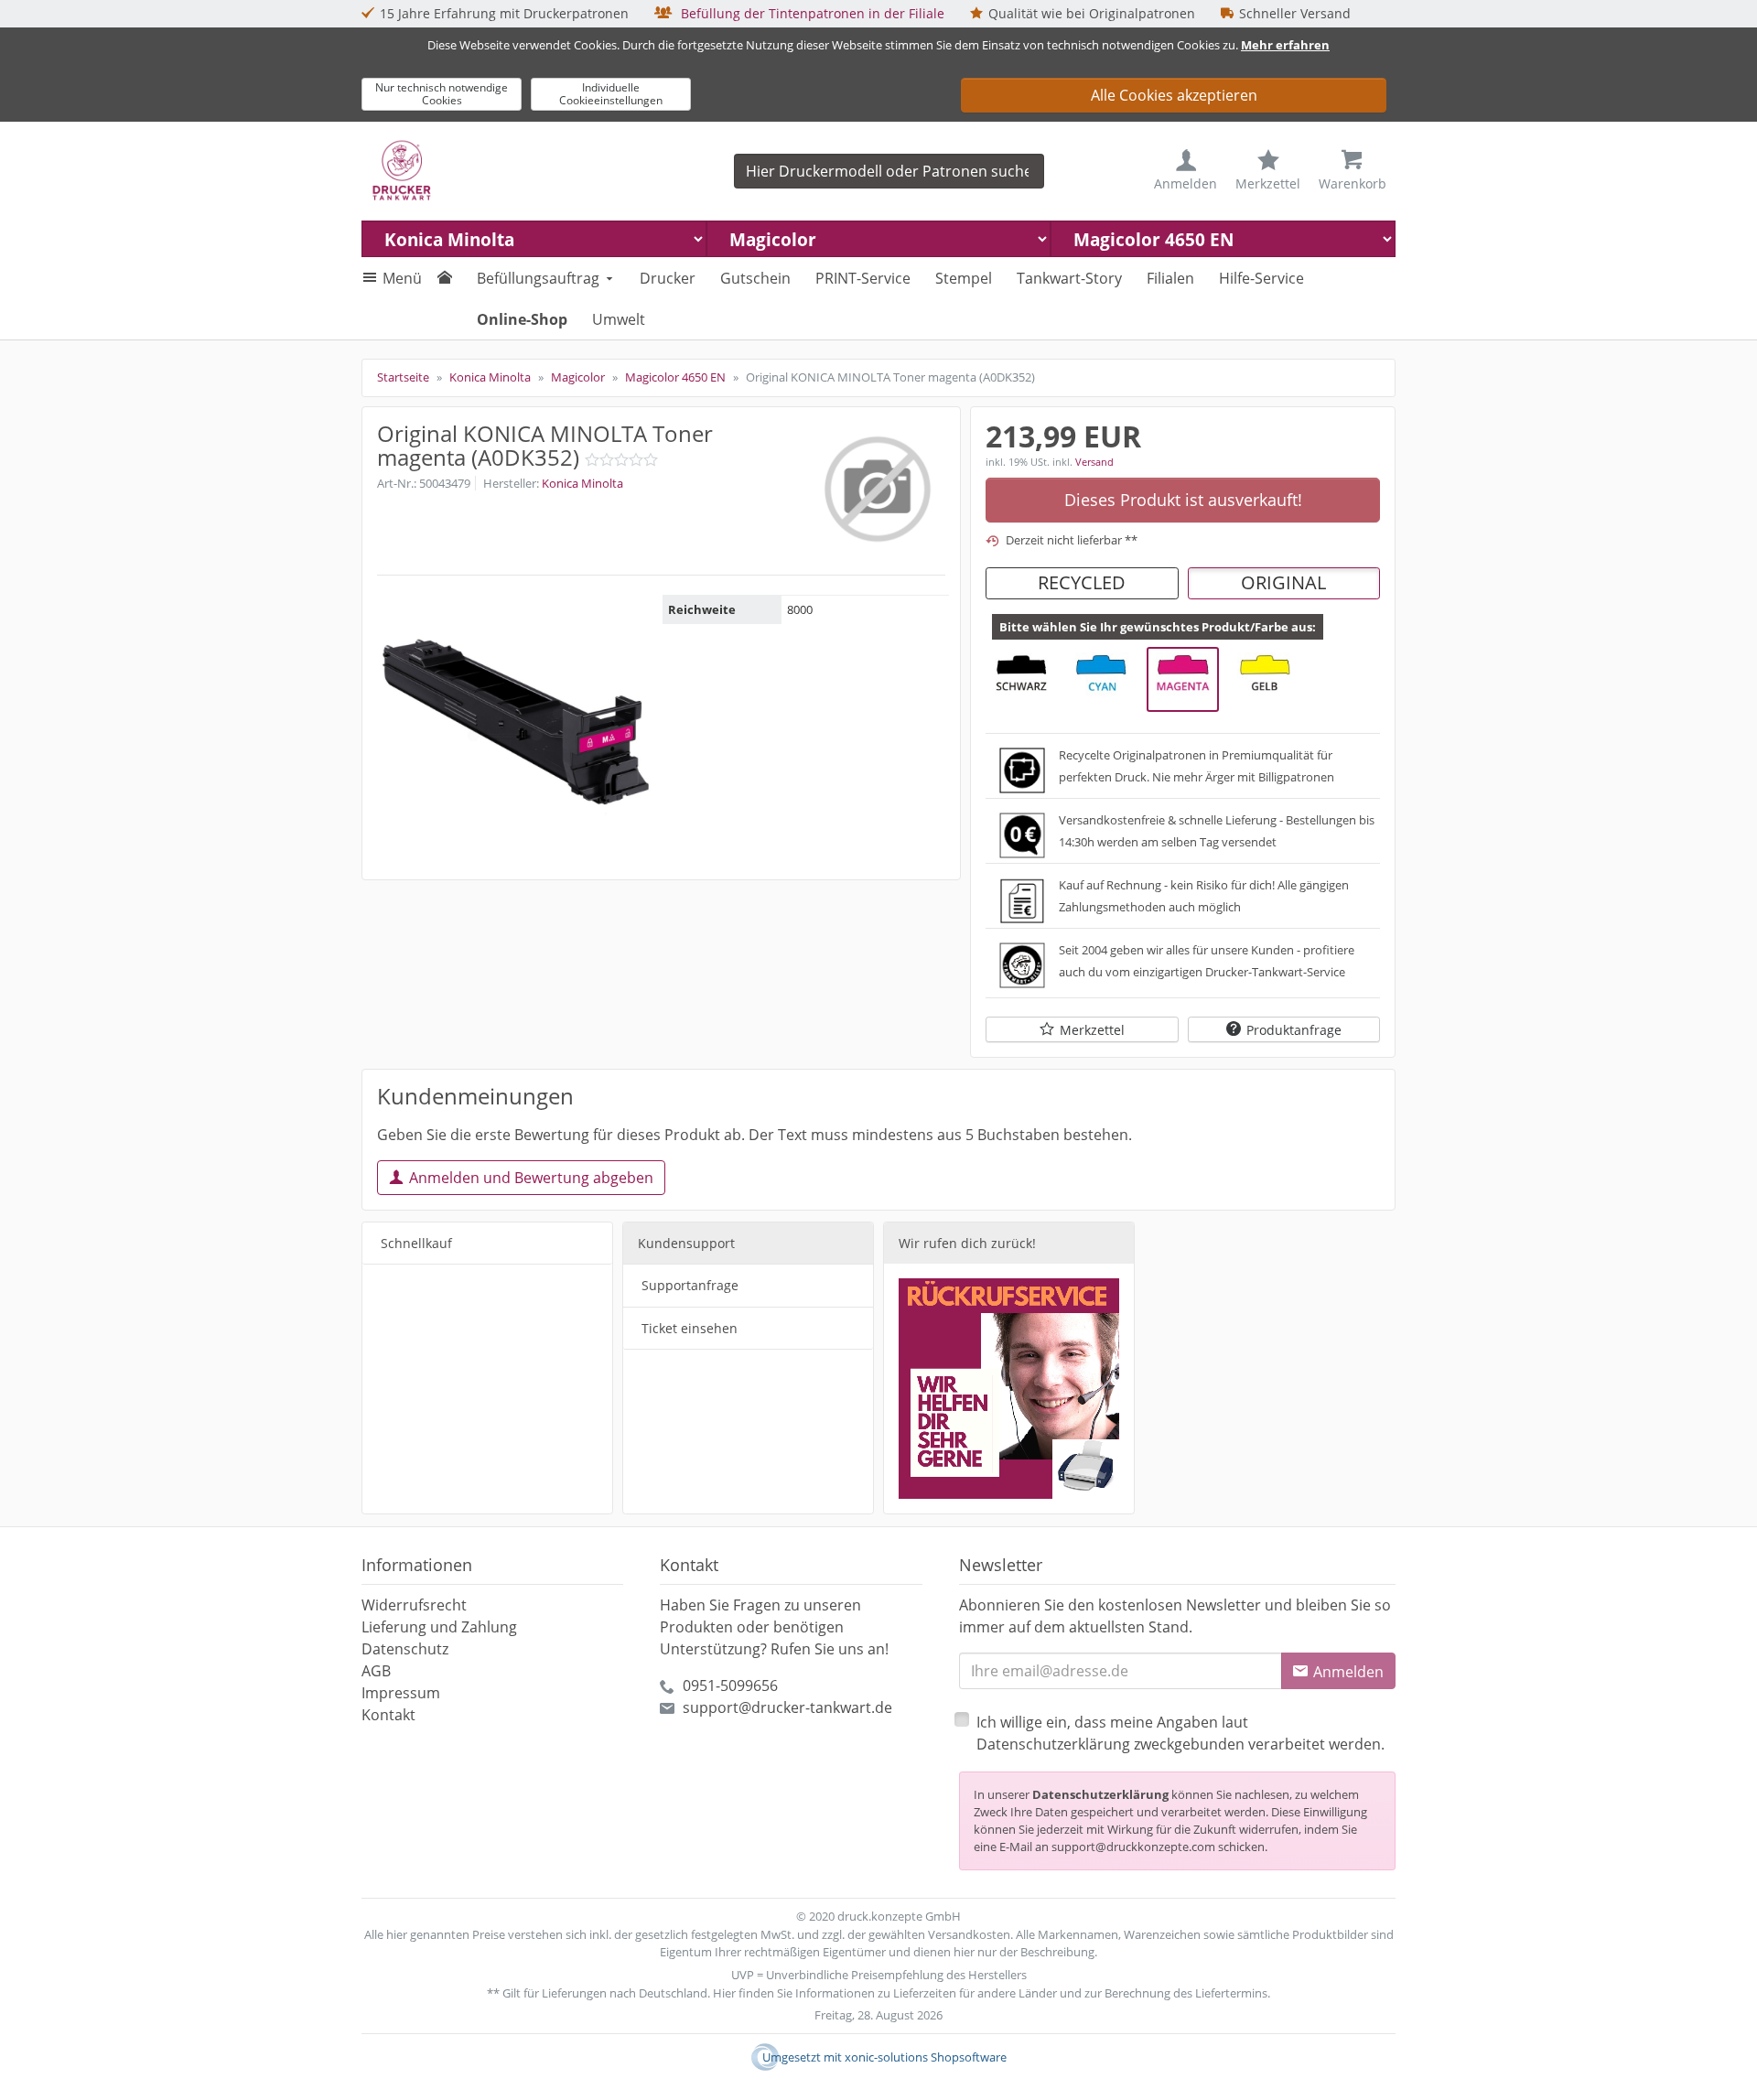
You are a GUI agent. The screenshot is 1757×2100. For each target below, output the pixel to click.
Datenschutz (405, 1649)
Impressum (401, 1693)
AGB (376, 1671)
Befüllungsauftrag (538, 278)
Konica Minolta (582, 483)
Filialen (1170, 278)
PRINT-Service (863, 278)
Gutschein (755, 278)
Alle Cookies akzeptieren (1174, 95)
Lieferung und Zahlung (439, 1627)
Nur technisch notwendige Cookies (442, 94)
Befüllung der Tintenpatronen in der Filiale (811, 13)
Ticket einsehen (690, 1328)
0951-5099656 (730, 1685)
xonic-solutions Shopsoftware (926, 2057)
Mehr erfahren (1285, 45)
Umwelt (619, 319)
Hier (724, 1993)
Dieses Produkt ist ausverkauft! (1183, 500)
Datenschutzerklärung (1100, 1794)
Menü (402, 278)
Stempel (964, 278)
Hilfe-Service (1261, 278)
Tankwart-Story (1069, 278)
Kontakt (388, 1715)
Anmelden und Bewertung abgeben (531, 1178)
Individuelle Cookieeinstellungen (611, 94)
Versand (1094, 462)
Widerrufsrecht (414, 1605)
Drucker (668, 278)
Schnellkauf (416, 1243)
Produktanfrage (1294, 1030)
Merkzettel (1092, 1030)
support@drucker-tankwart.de (787, 1707)
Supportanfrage (690, 1285)
